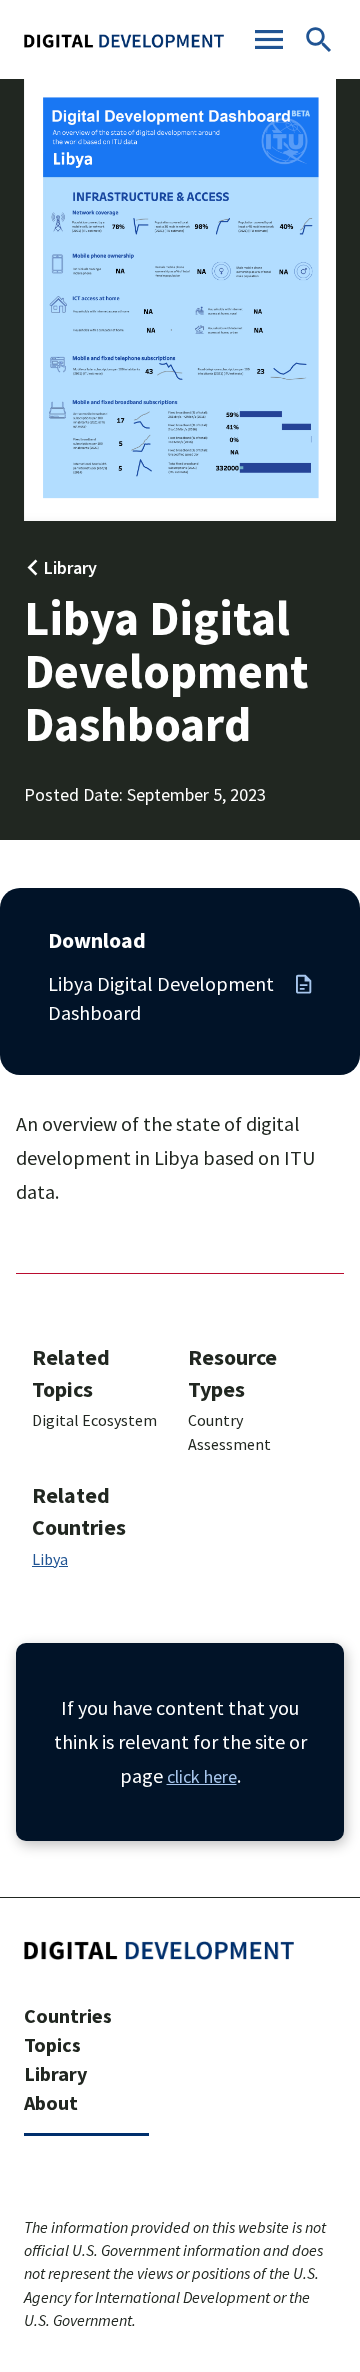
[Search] (319, 42)
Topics (52, 2044)
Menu (269, 40)
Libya (50, 1559)
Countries (68, 2015)
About (51, 2102)
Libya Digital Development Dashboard (161, 998)
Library (70, 567)
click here (202, 1776)
